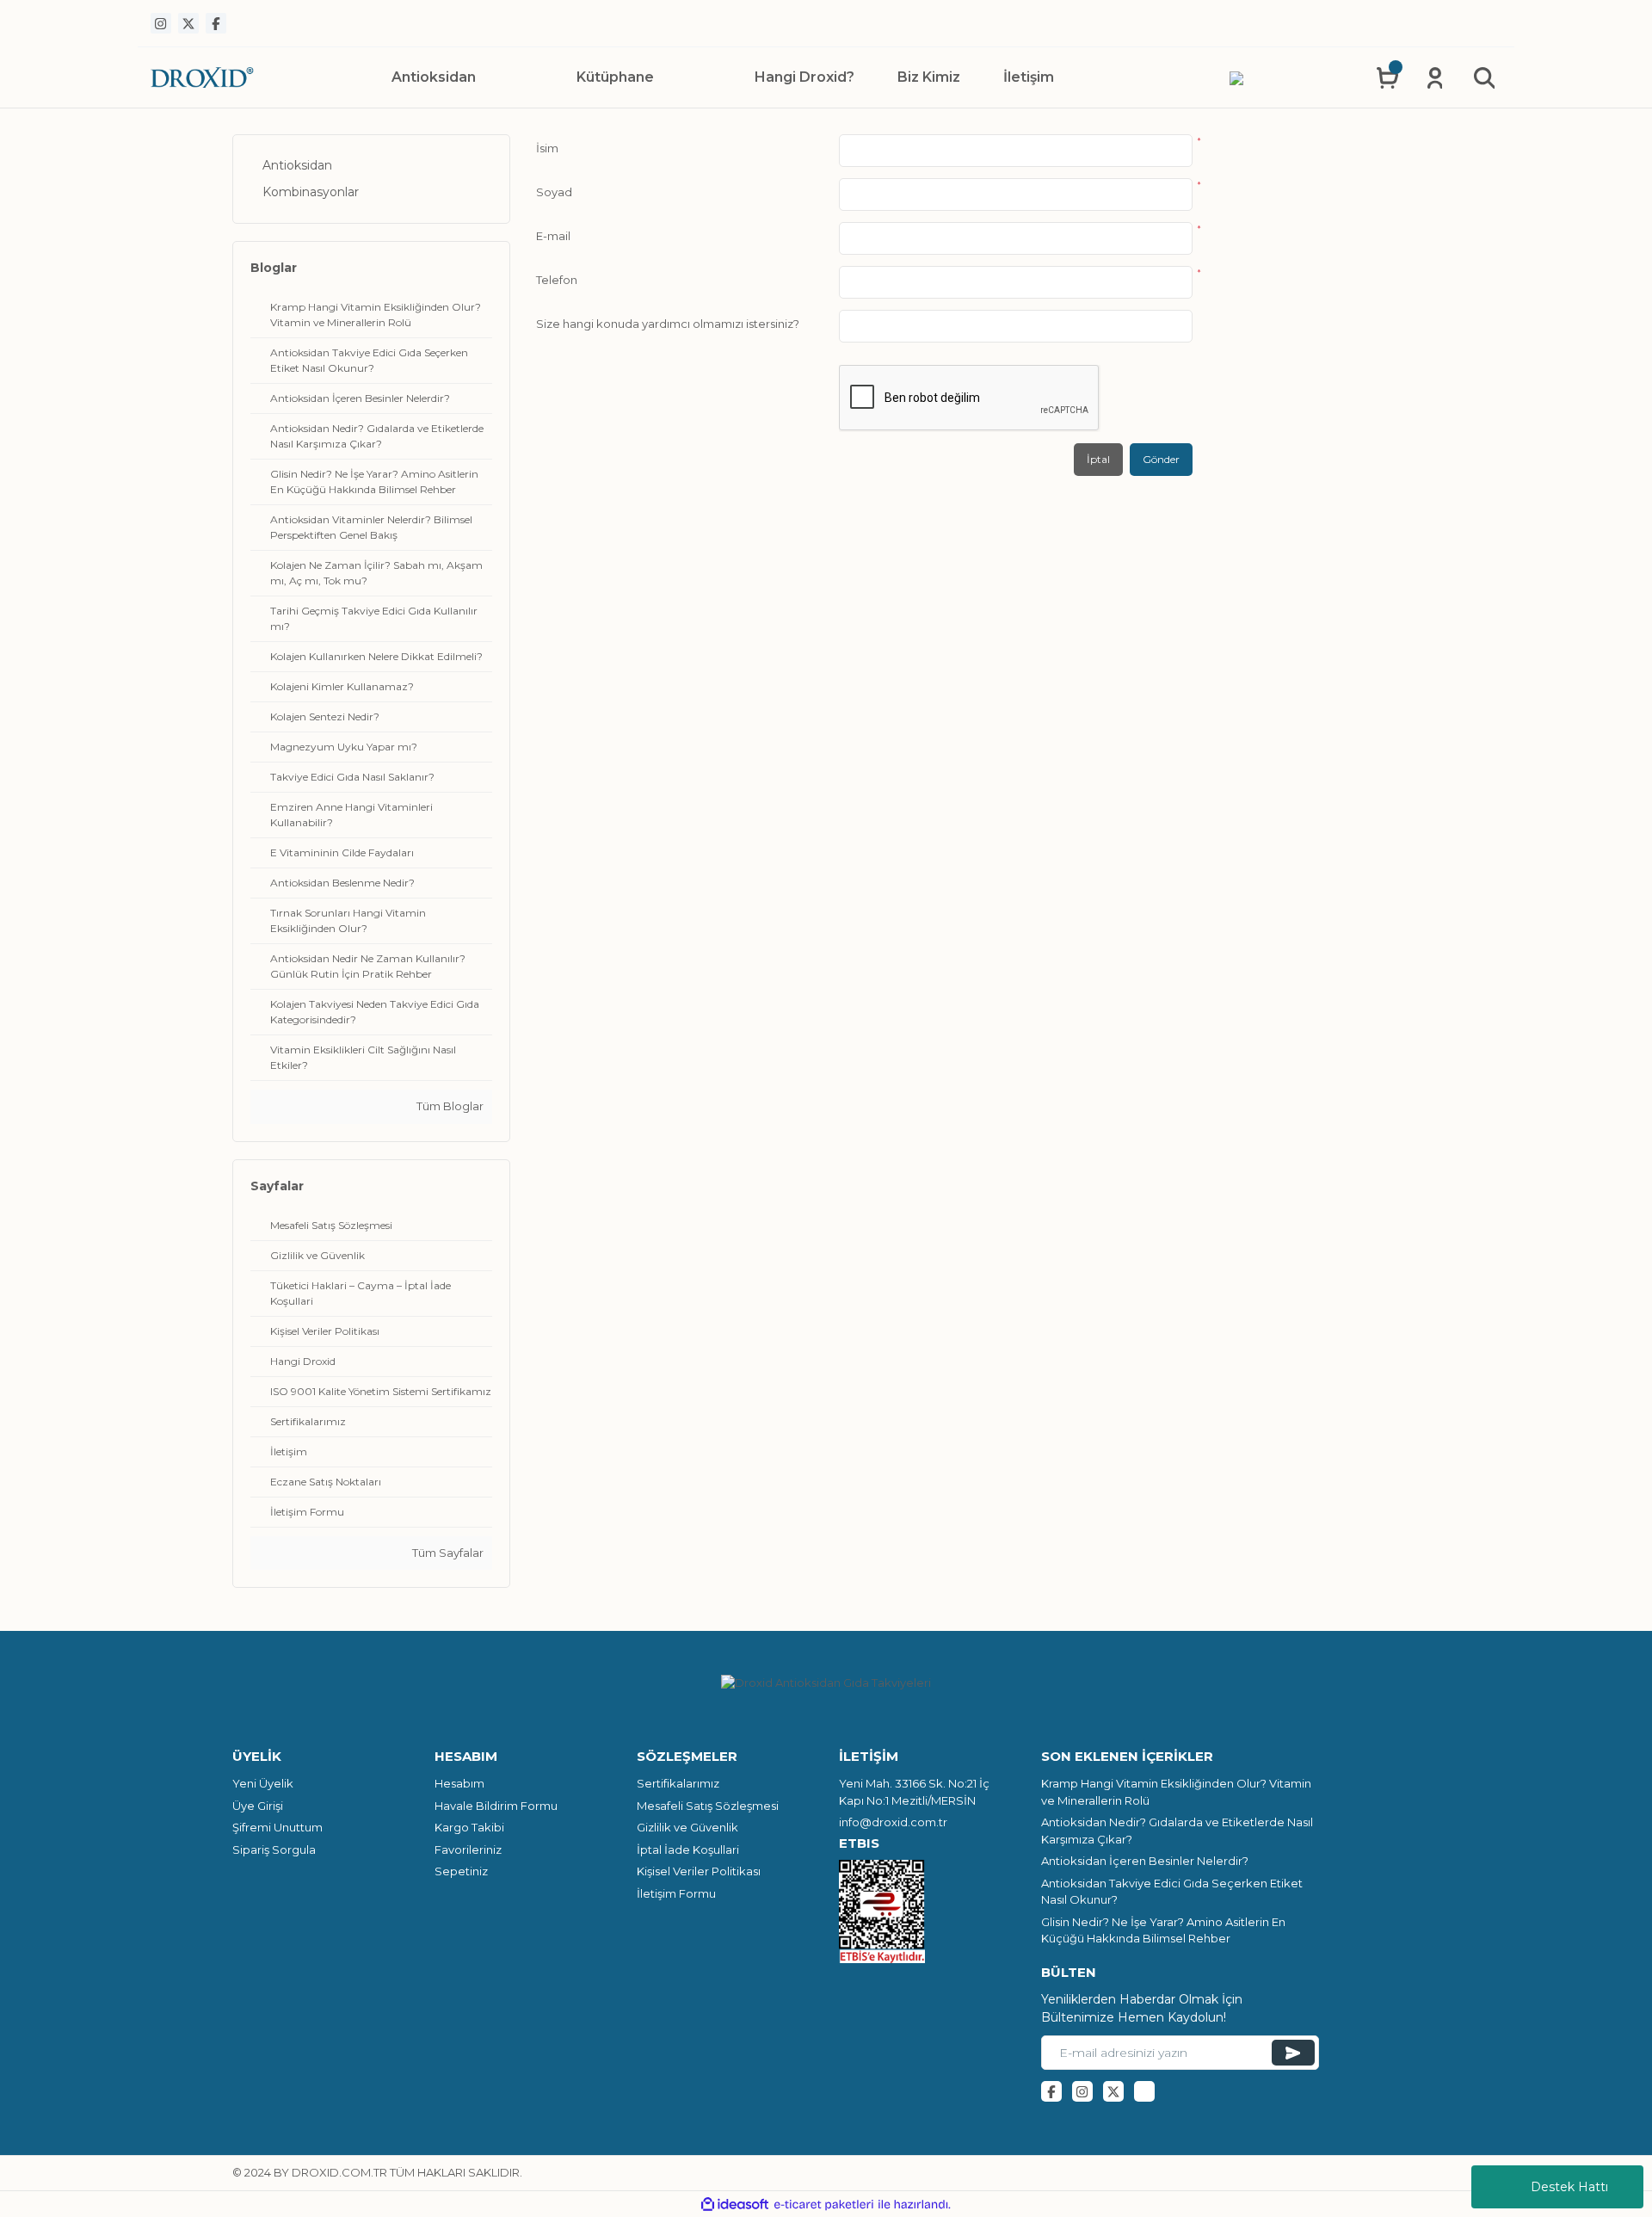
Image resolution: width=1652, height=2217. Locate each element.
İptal (1098, 459)
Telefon (557, 280)
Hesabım (459, 1783)
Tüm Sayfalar (447, 1553)
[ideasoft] (735, 2205)
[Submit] (1293, 2053)
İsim (547, 148)
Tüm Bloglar (449, 1106)
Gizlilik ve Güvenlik (687, 1827)
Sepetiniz (461, 1871)
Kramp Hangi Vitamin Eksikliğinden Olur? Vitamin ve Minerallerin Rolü (1176, 1792)
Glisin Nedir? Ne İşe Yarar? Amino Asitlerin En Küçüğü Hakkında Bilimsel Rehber (1163, 1930)
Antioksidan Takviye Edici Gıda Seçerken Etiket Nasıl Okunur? (1172, 1892)
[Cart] (1387, 77)
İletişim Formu (676, 1893)
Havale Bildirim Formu (496, 1806)
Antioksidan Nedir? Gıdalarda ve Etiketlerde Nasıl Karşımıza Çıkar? (1177, 1831)
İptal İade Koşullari (688, 1850)
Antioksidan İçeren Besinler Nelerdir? (1145, 1861)
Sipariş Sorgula (274, 1850)
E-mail (553, 236)
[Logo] (202, 77)
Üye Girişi (258, 1806)
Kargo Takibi (469, 1827)
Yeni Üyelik (263, 1783)
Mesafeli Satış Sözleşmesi (708, 1806)
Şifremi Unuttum (277, 1827)
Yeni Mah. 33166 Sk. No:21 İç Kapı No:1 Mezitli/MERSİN (914, 1792)
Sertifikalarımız (678, 1783)
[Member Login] (1435, 77)
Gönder (1161, 459)
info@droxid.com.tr (893, 1822)
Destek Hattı (1569, 2187)
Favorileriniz (468, 1850)
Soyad (554, 192)
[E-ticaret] (824, 2205)
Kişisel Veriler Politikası (699, 1871)
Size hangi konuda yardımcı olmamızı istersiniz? (668, 324)
